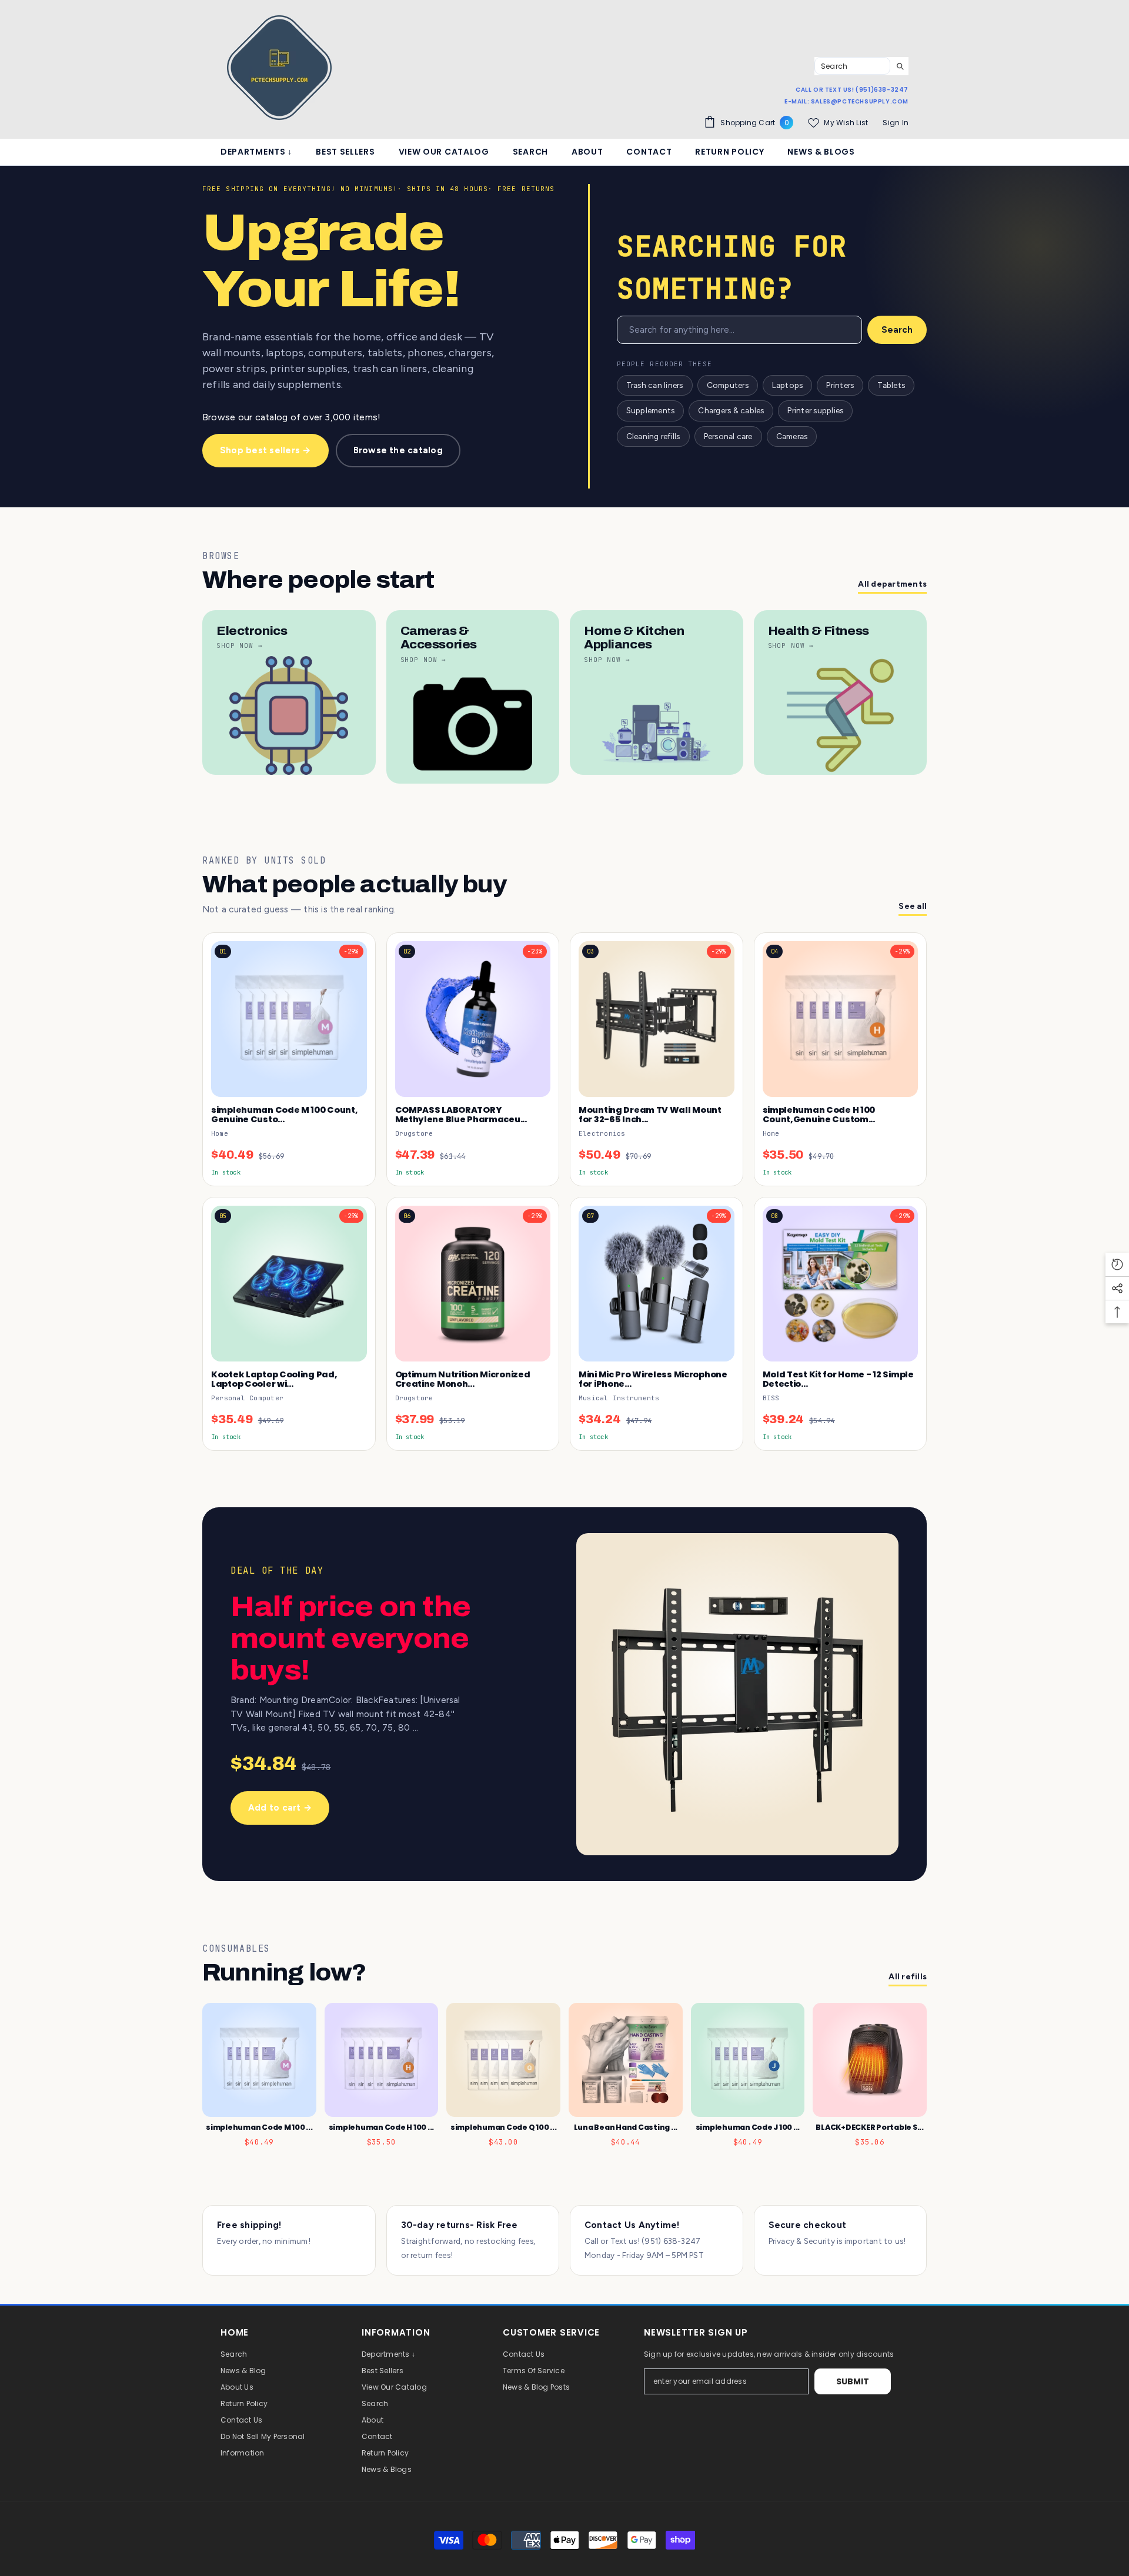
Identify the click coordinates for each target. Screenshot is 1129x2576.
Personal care (728, 436)
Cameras (792, 436)
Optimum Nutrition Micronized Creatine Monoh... (463, 1379)
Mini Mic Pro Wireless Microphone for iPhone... (653, 1379)
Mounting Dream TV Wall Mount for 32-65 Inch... (650, 1115)
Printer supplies (815, 410)
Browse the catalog (398, 450)
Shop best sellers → (265, 450)
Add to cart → (280, 1808)
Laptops (788, 385)
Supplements (651, 410)
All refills (908, 1977)
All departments (892, 584)
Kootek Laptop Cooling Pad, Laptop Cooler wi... (274, 1379)
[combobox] (852, 66)
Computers (728, 385)
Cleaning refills (653, 436)
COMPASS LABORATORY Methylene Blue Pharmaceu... (461, 1115)
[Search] (861, 66)
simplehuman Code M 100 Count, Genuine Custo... (285, 1115)
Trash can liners (655, 385)
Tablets (891, 385)
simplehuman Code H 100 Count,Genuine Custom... (819, 1115)
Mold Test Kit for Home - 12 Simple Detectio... (838, 1379)
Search (897, 330)
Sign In (896, 123)
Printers (840, 385)
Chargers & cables (731, 410)
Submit (853, 2381)
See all (913, 906)
